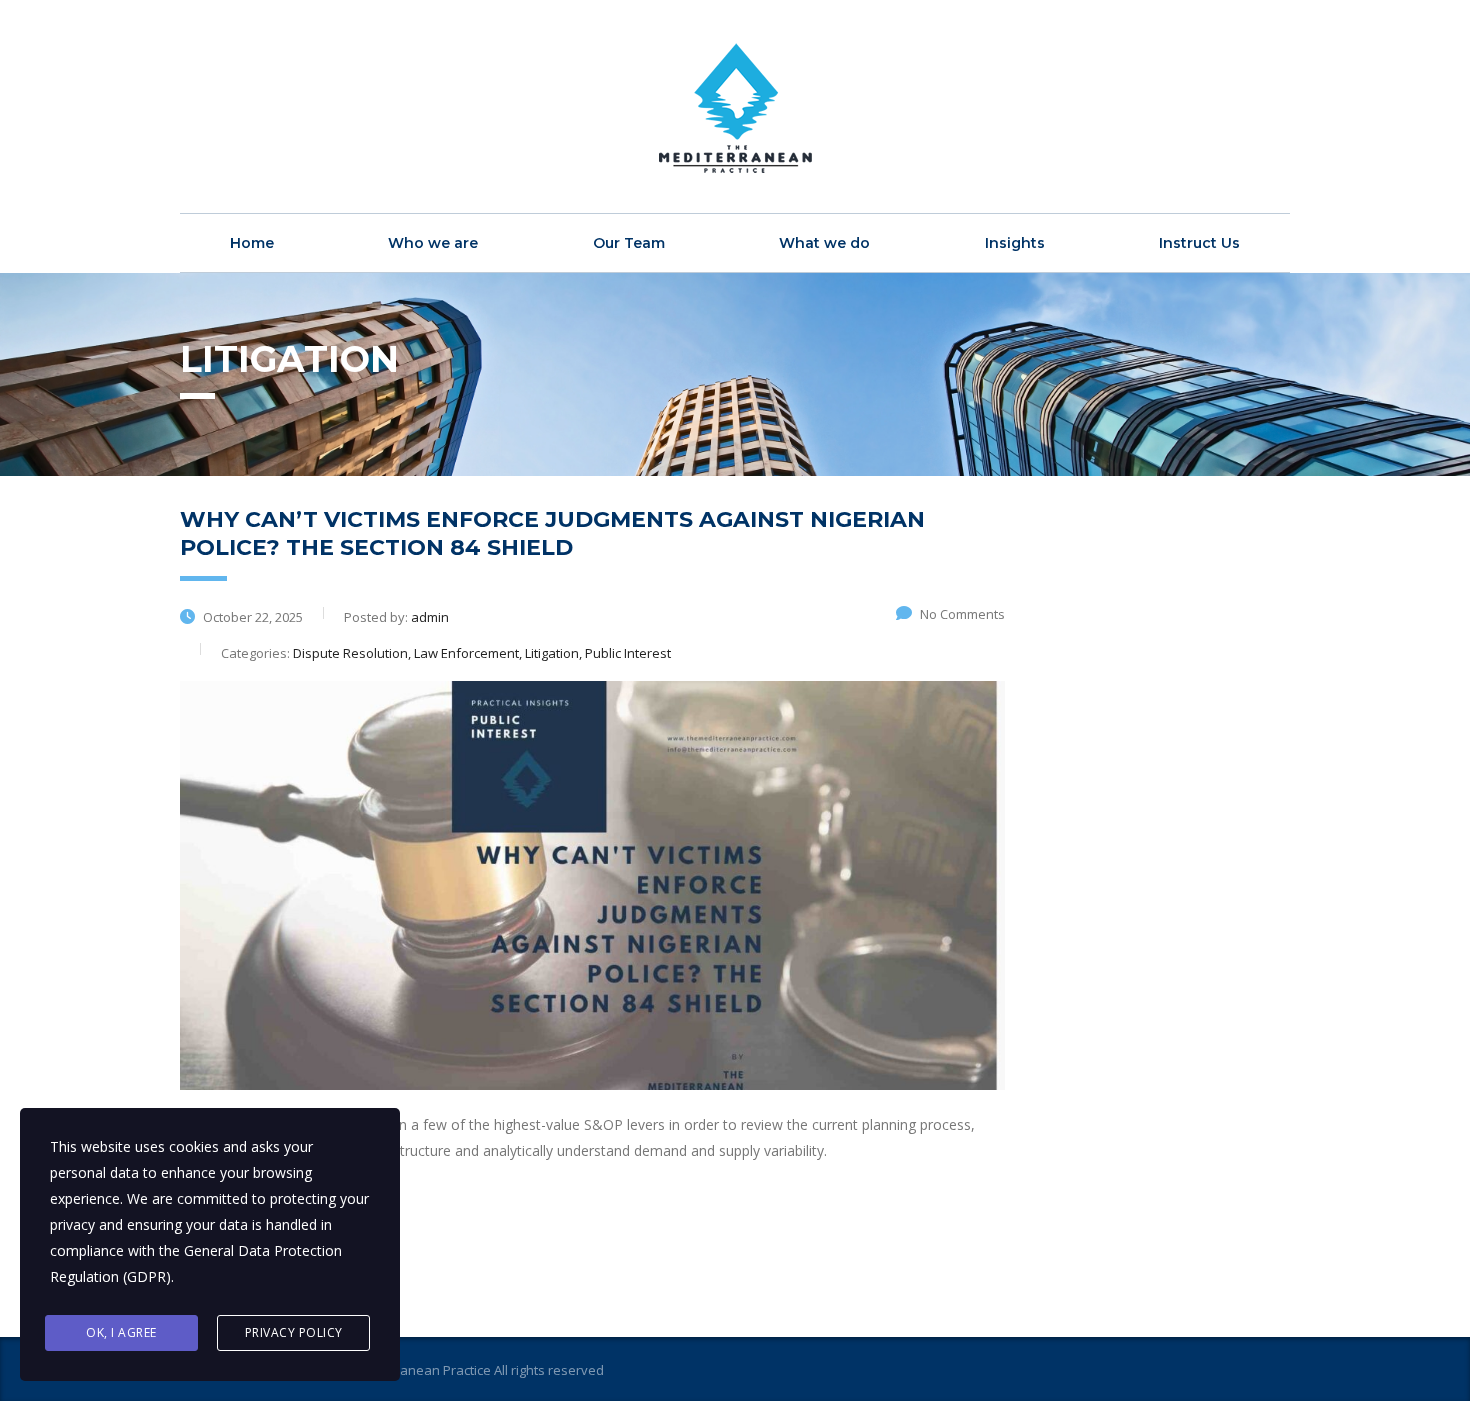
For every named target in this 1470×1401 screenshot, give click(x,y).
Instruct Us (1199, 243)
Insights (1015, 243)
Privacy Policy (294, 1332)
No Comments (962, 614)
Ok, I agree (121, 1332)
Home (252, 243)
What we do (824, 243)
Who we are (433, 243)
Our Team (629, 243)
